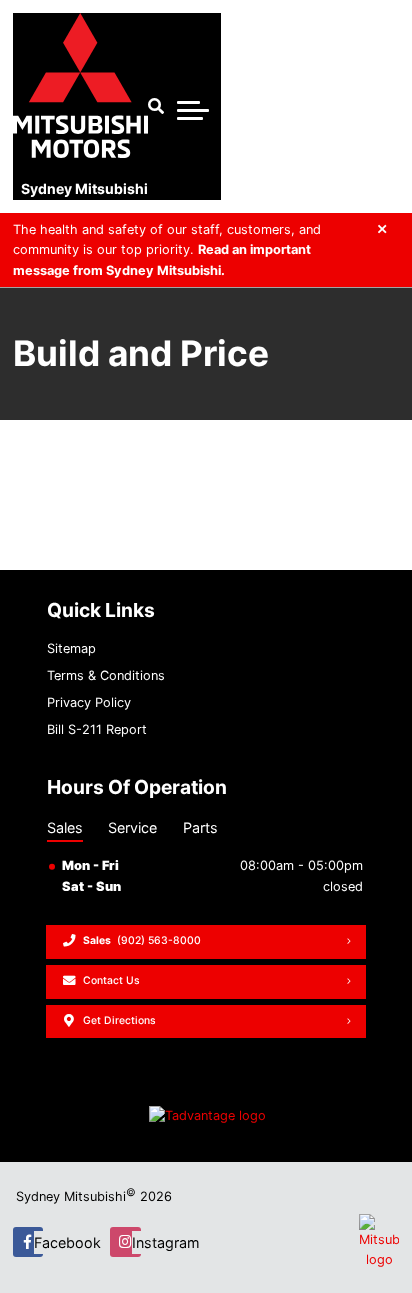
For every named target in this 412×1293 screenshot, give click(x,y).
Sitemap (71, 648)
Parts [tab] (200, 827)
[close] (383, 229)
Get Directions (119, 1020)
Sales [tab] (65, 827)
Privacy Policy (89, 702)
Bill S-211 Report (97, 729)
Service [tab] (132, 827)
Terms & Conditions (106, 675)
